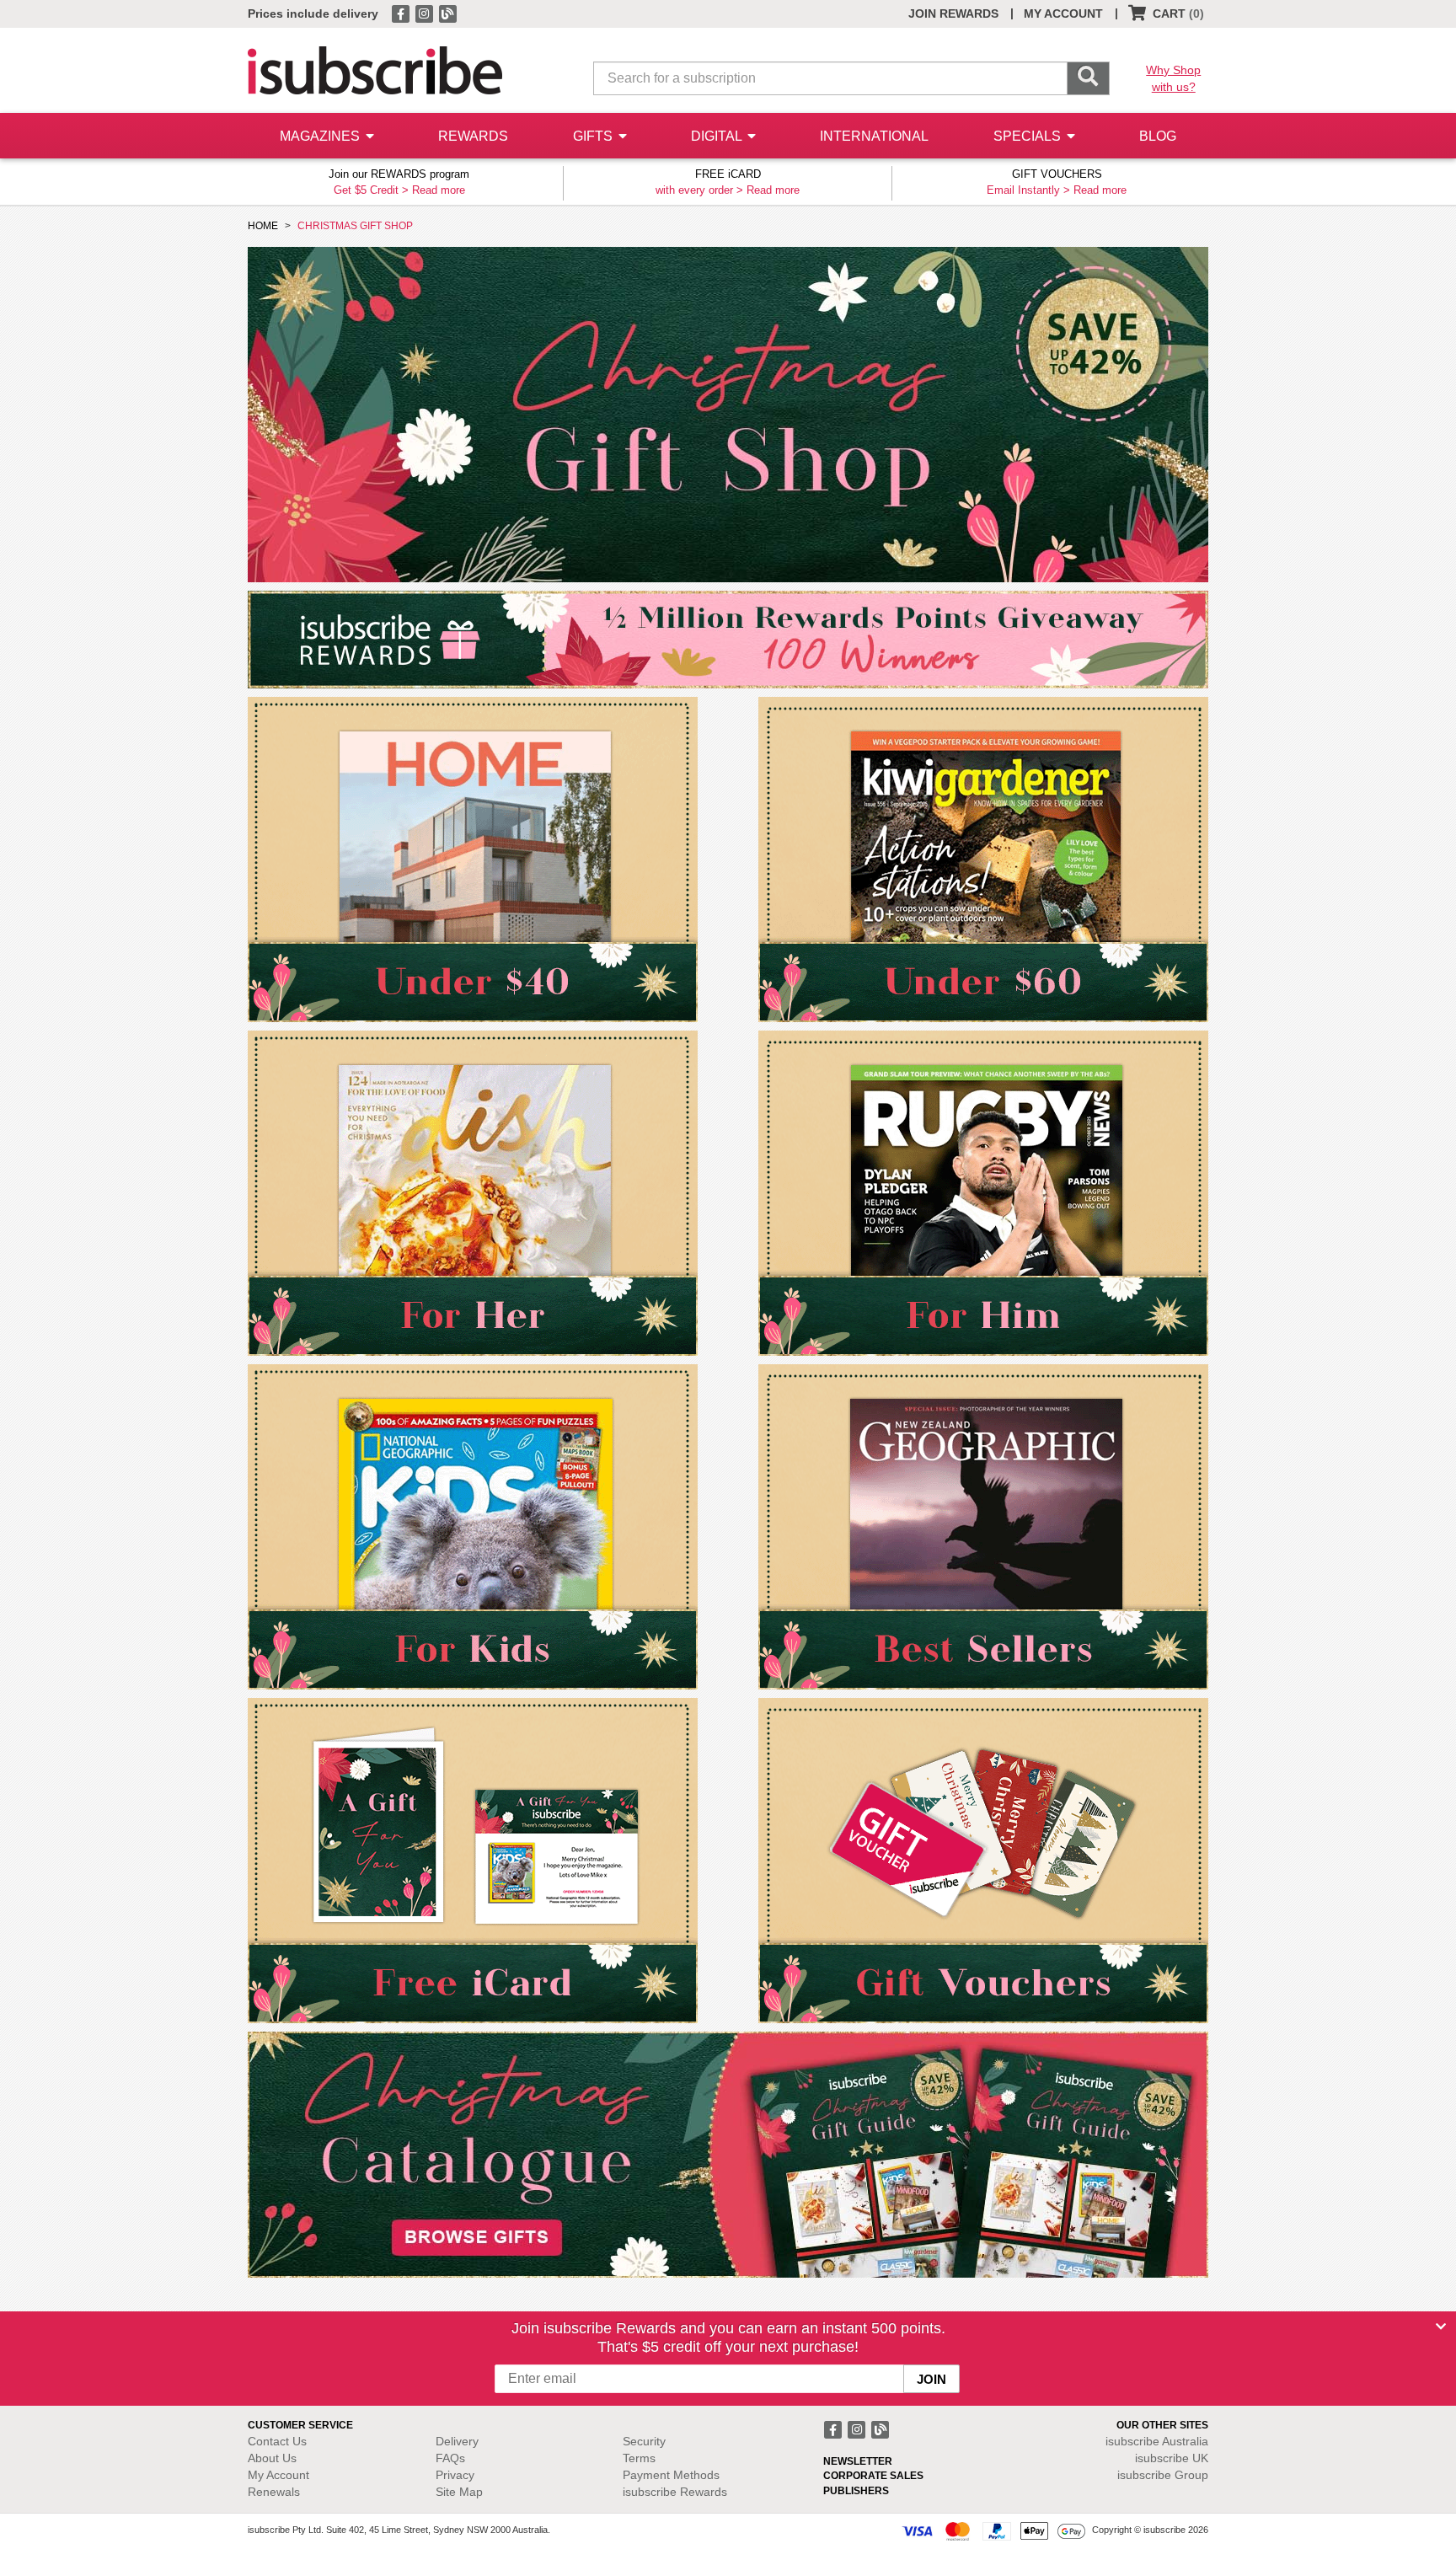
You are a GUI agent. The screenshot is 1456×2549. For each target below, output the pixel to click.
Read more (439, 190)
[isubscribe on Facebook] (402, 13)
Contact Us (277, 2441)
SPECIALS (1029, 136)
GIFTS (594, 136)
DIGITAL (718, 136)
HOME (263, 226)
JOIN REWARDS (953, 13)
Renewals (274, 2492)
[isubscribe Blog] (447, 13)
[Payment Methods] (993, 2530)
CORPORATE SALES (873, 2476)
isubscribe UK (1172, 2458)
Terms (639, 2458)
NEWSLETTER (858, 2461)
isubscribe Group (1163, 2475)
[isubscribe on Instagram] (426, 13)
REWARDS (473, 136)
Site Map (459, 2492)
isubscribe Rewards (675, 2492)
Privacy (455, 2475)
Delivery (457, 2441)
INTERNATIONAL (874, 136)
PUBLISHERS (856, 2491)
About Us (272, 2458)
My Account (278, 2475)
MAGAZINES (321, 136)
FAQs (450, 2458)
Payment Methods (671, 2475)
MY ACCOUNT (1063, 13)
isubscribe (1157, 2441)
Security (644, 2441)
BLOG (1158, 136)
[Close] (1441, 2327)
